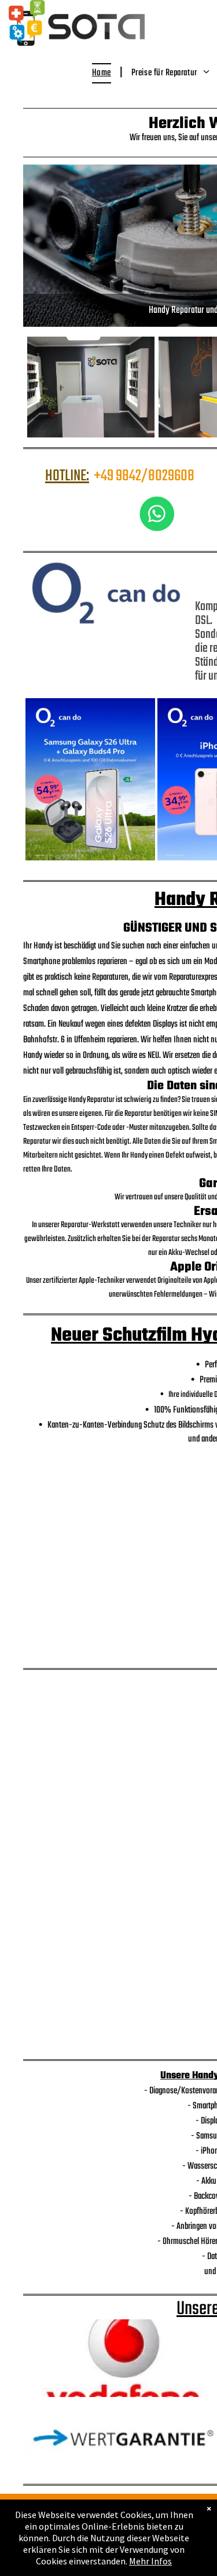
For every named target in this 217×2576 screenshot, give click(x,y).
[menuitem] (103, 73)
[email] (29, 53)
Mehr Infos (150, 2561)
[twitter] (14, 53)
